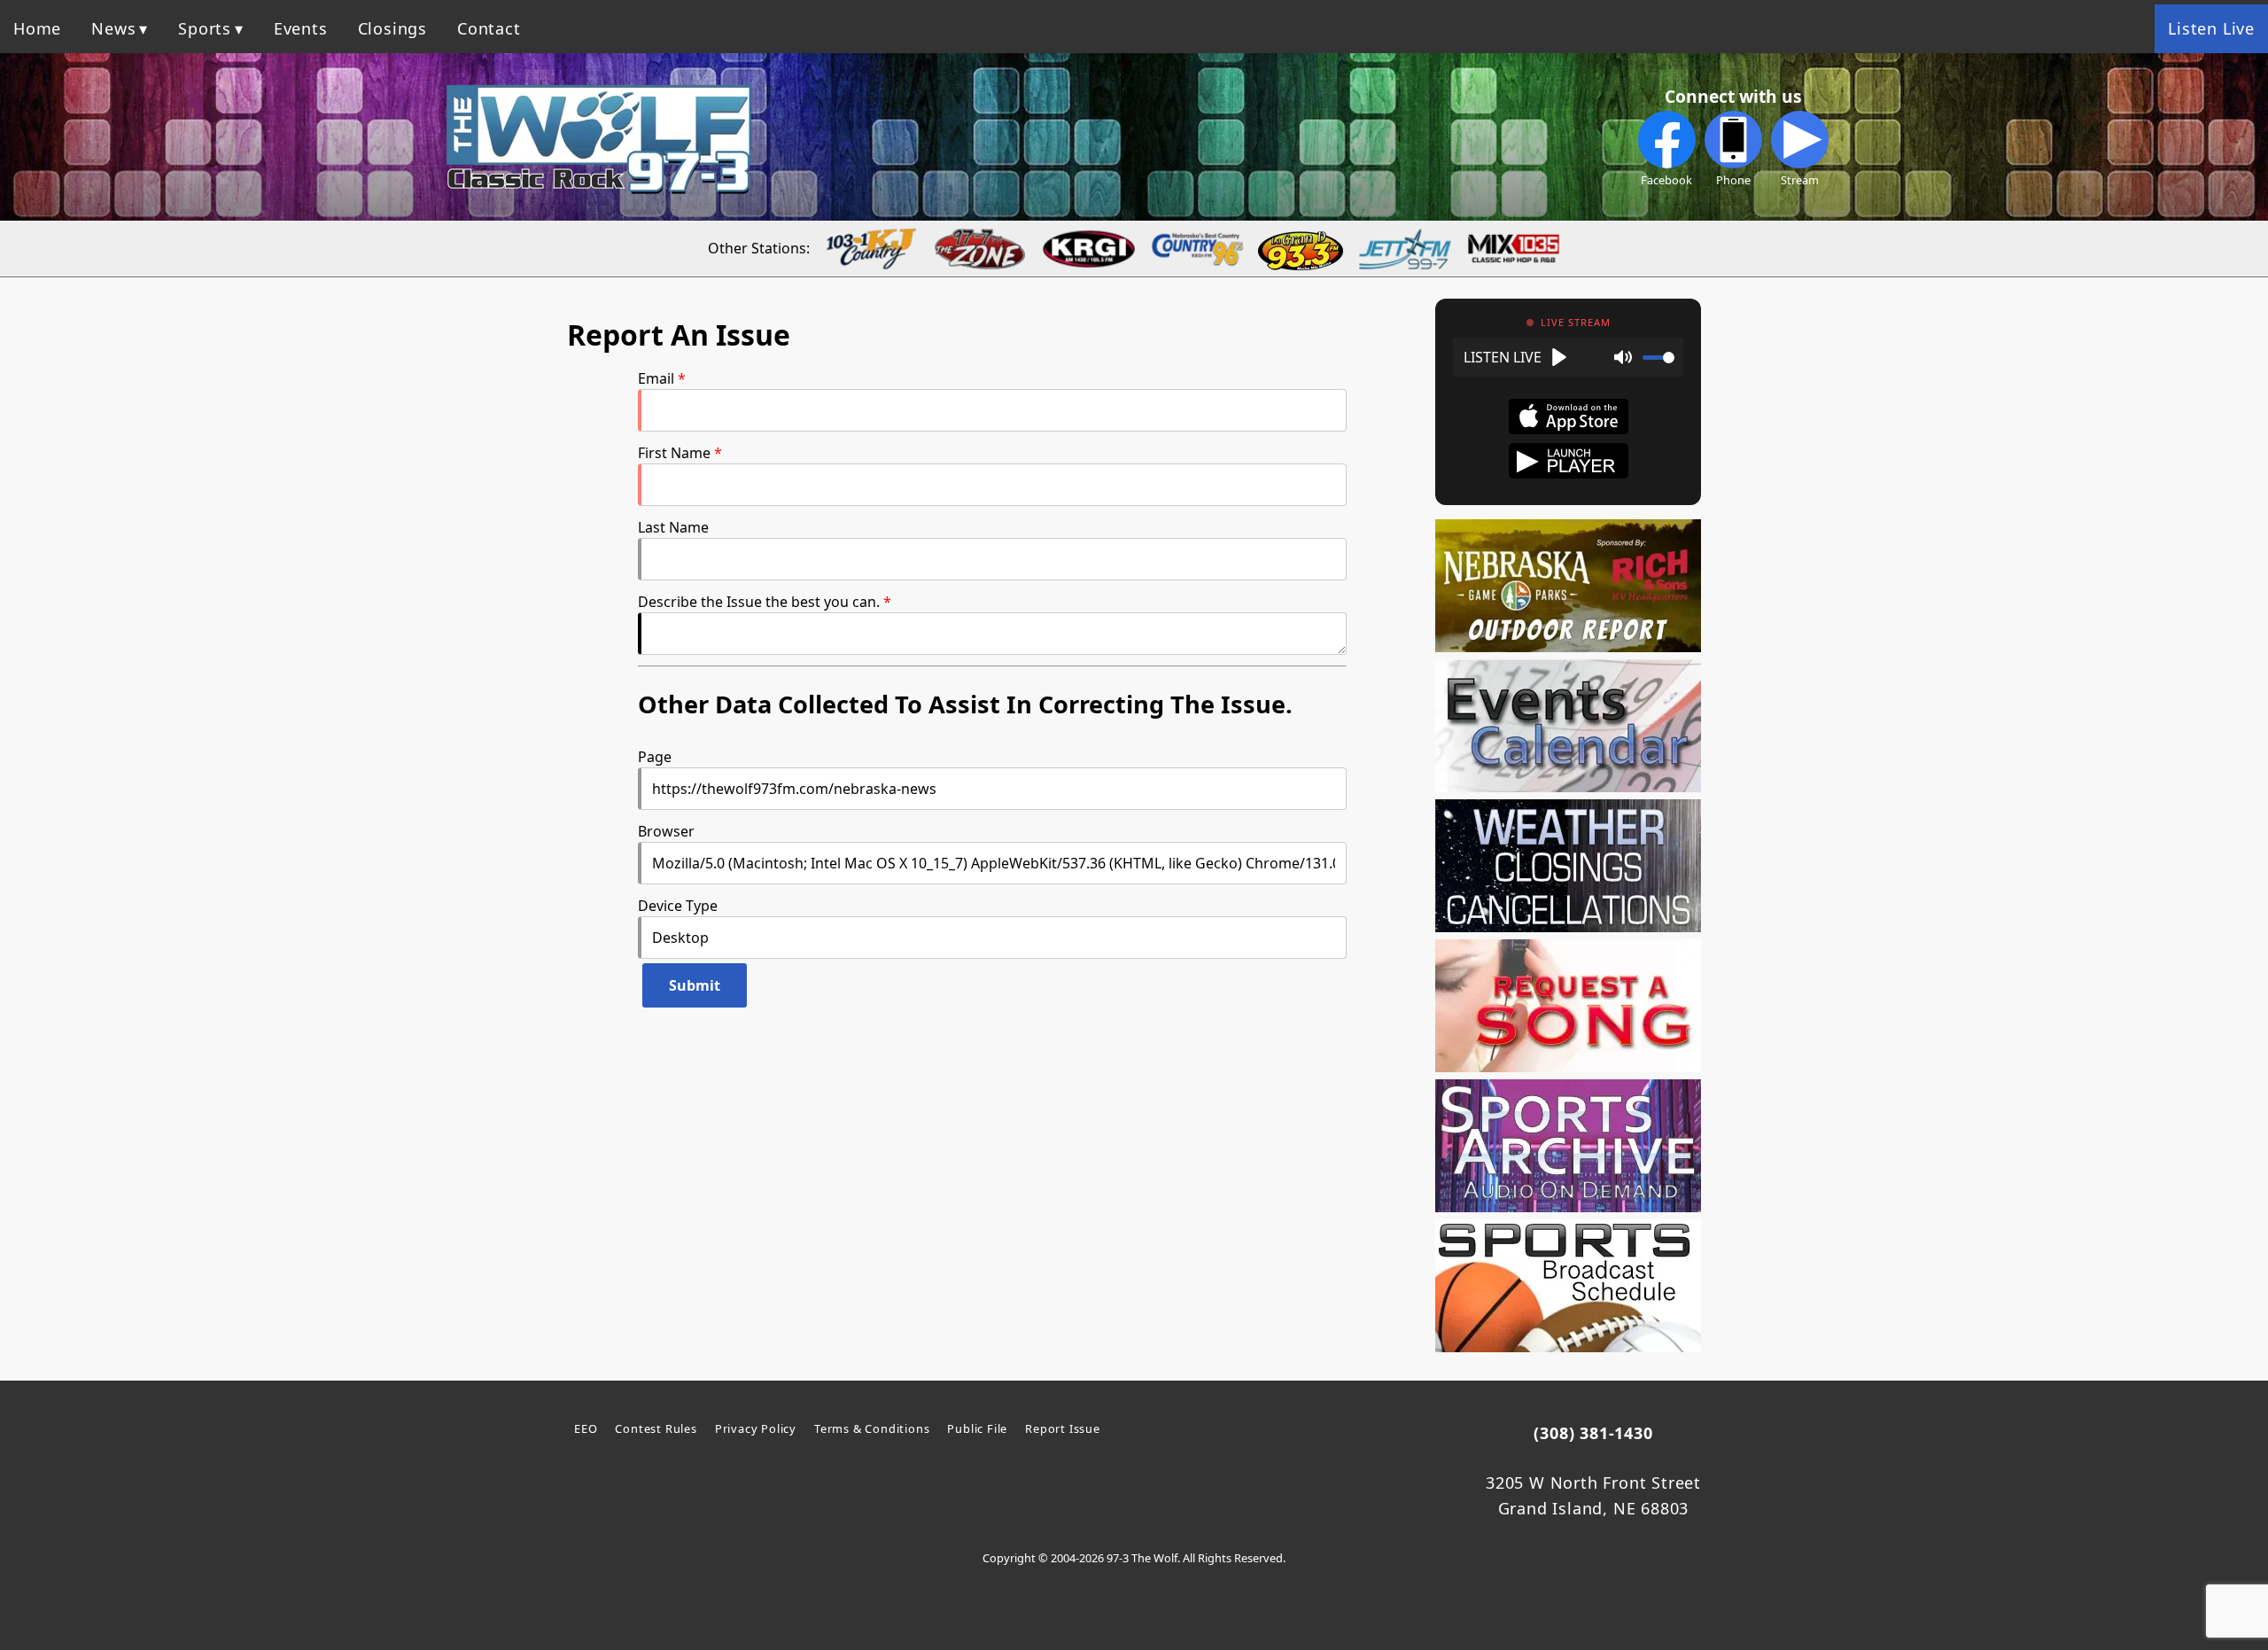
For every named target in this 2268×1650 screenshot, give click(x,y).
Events (301, 28)
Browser (666, 831)
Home (37, 28)
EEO (586, 1428)
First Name (674, 453)
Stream (1800, 180)
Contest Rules (656, 1428)
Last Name (673, 527)
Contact (489, 28)
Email (656, 378)
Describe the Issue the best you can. (759, 602)
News (113, 28)
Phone (1733, 180)
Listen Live (2211, 28)
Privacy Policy (756, 1428)
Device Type (678, 906)
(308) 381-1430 (1593, 1433)
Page (655, 757)
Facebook (1666, 180)
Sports (205, 28)
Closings (392, 28)
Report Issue (1063, 1428)
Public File (977, 1428)
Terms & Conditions (872, 1428)
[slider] (1658, 358)
